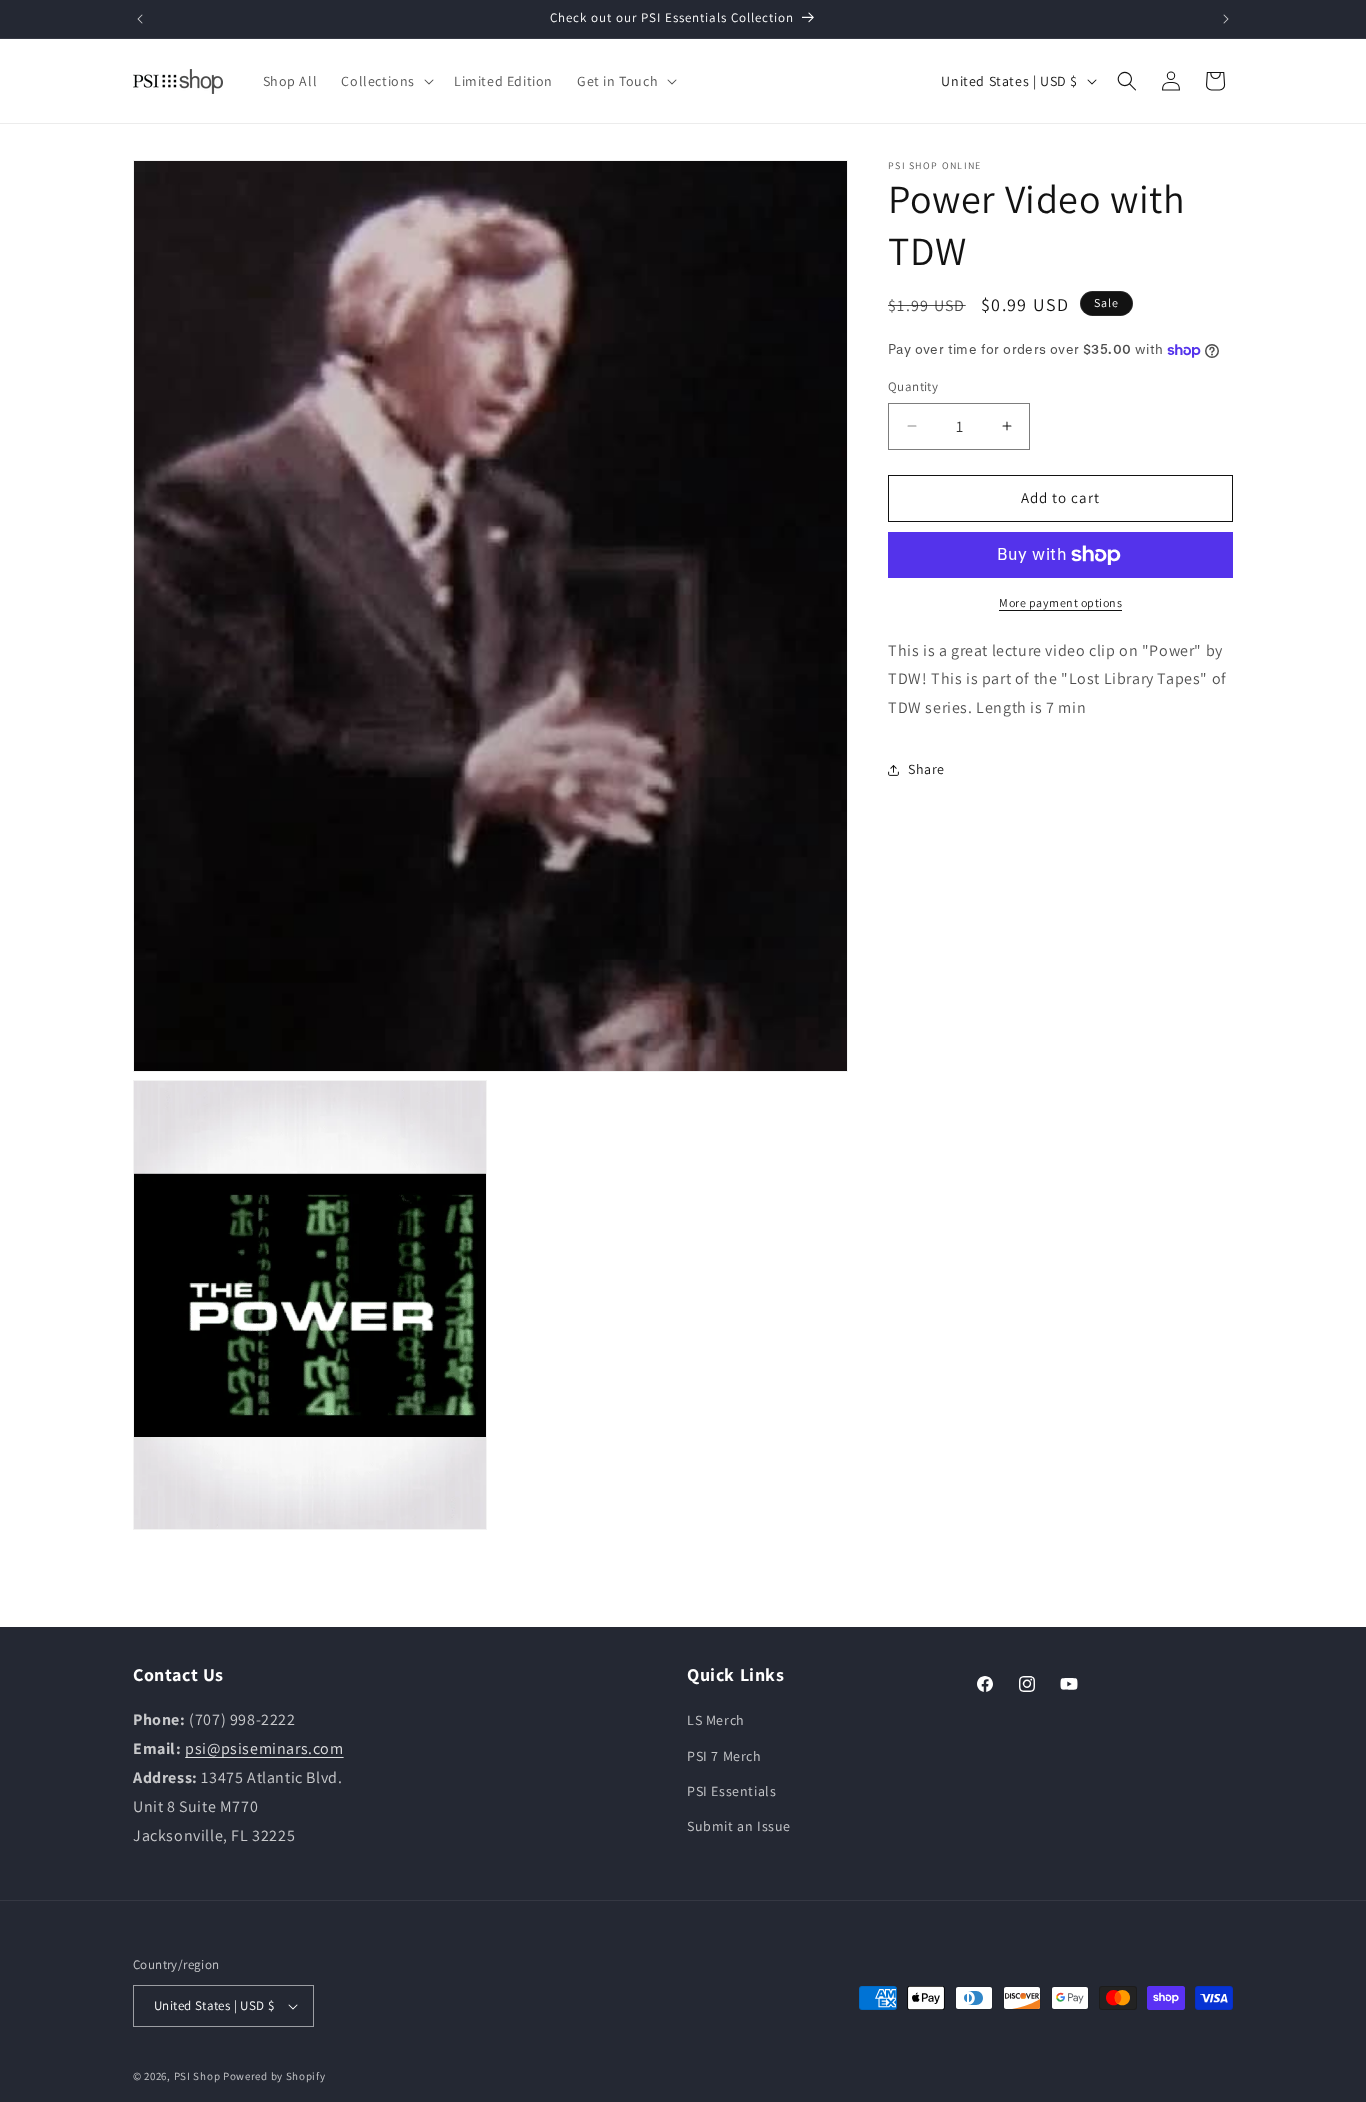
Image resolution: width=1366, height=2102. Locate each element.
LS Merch (716, 1720)
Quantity (913, 386)
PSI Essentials (731, 1791)
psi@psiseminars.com (264, 1748)
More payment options (1060, 602)
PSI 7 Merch (724, 1755)
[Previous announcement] (140, 19)
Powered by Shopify (274, 2076)
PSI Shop (197, 2076)
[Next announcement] (1226, 19)
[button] (385, 81)
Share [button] (926, 769)
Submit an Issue (739, 1826)
